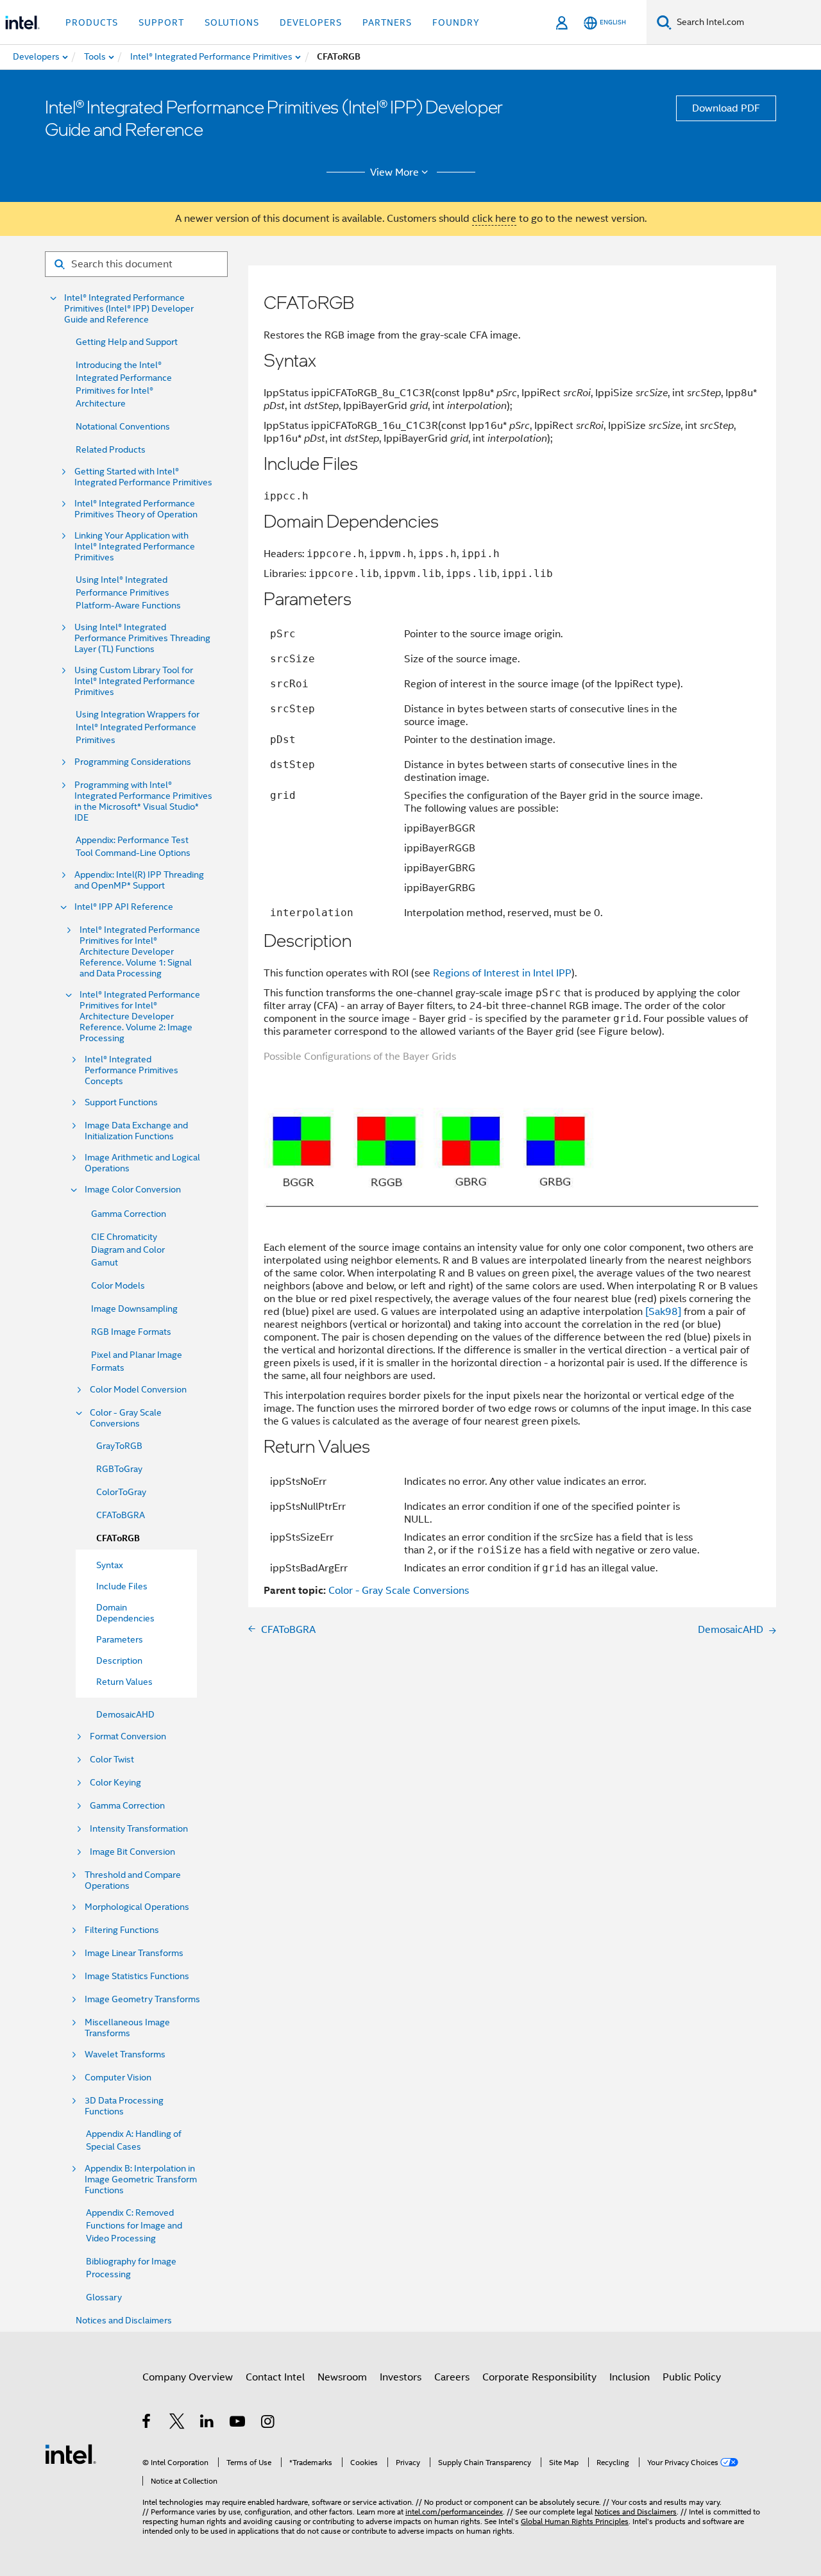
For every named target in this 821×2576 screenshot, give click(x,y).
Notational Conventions (123, 426)
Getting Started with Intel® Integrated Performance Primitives (143, 477)
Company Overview (188, 2377)
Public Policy (692, 2377)
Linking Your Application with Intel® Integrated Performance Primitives (135, 547)
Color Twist (112, 1760)
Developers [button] (311, 22)
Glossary (104, 2297)
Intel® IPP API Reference (124, 907)
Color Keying (115, 1783)
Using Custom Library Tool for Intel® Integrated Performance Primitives (135, 681)
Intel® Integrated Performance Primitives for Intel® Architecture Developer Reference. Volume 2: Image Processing (140, 1016)
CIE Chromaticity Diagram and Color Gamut (128, 1250)
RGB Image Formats (131, 1332)
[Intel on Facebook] (147, 2423)
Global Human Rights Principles (575, 2521)
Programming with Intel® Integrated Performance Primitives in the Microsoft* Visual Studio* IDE (143, 801)
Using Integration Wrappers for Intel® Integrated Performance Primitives (138, 727)
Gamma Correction (129, 1214)
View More (394, 172)
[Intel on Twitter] (177, 2423)
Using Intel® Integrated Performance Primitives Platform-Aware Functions (128, 592)
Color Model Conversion (138, 1390)
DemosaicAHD (125, 1714)
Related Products (111, 449)
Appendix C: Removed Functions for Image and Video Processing (134, 2225)
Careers (452, 2377)
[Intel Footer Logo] (71, 2454)
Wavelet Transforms (125, 2054)
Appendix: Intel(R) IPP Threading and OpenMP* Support (139, 880)
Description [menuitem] (119, 1660)
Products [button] (92, 22)
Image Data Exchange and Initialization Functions (136, 1131)
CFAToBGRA (121, 1515)
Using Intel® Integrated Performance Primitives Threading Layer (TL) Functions (142, 638)
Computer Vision (118, 2078)
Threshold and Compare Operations (133, 1880)
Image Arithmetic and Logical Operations (142, 1163)
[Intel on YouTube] (238, 2423)
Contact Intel (275, 2377)
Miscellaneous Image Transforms (127, 2028)
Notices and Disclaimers (124, 2320)
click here (494, 219)
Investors (401, 2377)
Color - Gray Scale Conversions (126, 1418)
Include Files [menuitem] (122, 1586)
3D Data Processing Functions (124, 2106)
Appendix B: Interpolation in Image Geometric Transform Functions (141, 2179)
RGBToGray (119, 1469)
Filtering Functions (122, 1930)
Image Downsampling (134, 1309)
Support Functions (121, 1102)
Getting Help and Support (127, 342)
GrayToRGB (119, 1446)
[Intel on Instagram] (268, 2423)
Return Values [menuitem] (124, 1682)
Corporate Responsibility (539, 2377)
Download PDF (726, 108)
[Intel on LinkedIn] (207, 2423)
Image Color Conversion (133, 1190)
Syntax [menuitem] (110, 1565)
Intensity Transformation (139, 1829)
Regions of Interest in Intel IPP (502, 973)
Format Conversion (128, 1736)
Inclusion (630, 2377)
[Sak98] (663, 1312)
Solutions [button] (232, 22)
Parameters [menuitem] (120, 1639)
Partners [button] (387, 22)
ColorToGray (121, 1492)
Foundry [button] (456, 22)
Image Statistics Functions (137, 1976)
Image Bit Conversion (132, 1852)
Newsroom (342, 2377)
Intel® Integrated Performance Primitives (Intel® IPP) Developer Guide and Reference (129, 309)
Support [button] (161, 22)
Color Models (118, 1285)
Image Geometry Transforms (142, 1999)
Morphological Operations (137, 1907)
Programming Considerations (133, 762)
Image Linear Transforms (134, 1953)
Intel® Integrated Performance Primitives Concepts (131, 1070)
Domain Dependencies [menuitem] (125, 1613)
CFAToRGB (118, 1538)
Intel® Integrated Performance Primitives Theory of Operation (136, 509)
